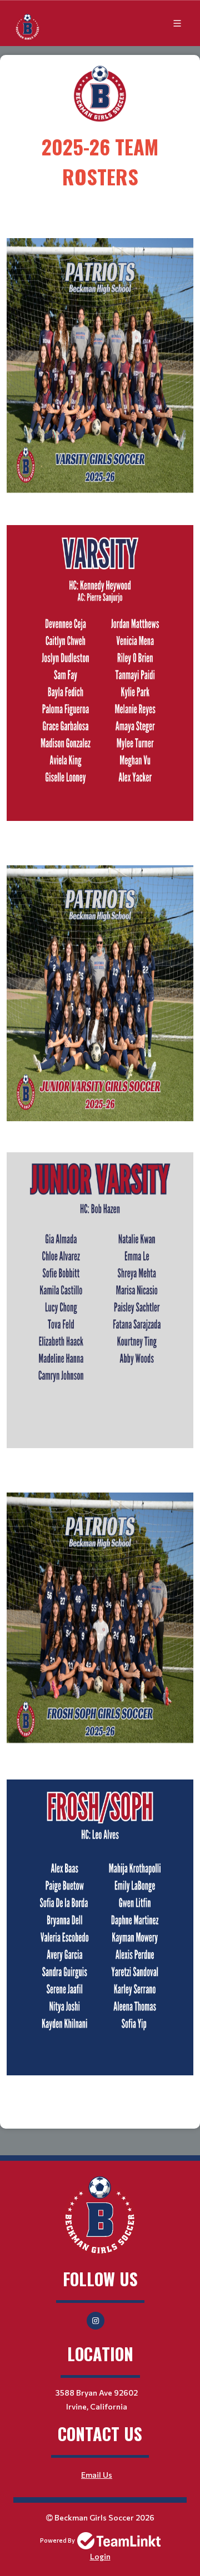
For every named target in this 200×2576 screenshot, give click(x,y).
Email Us (97, 2475)
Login (100, 2556)
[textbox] (100, 143)
